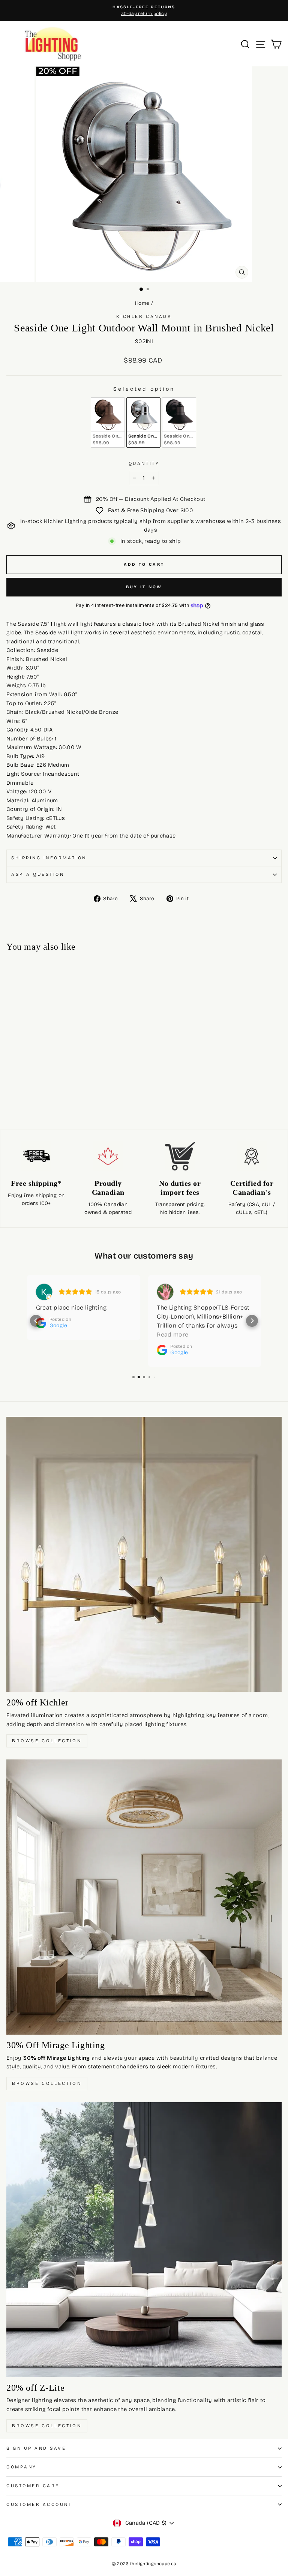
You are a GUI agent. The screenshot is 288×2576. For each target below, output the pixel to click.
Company (22, 2467)
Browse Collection (47, 1741)
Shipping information (49, 858)
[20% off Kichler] (144, 1554)
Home (142, 303)
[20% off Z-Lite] (144, 2240)
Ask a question (38, 874)
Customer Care (33, 2486)
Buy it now (144, 587)
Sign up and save (36, 2448)
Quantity (144, 463)
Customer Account (39, 2504)
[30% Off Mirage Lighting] (144, 1897)
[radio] (108, 423)
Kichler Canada (144, 316)
